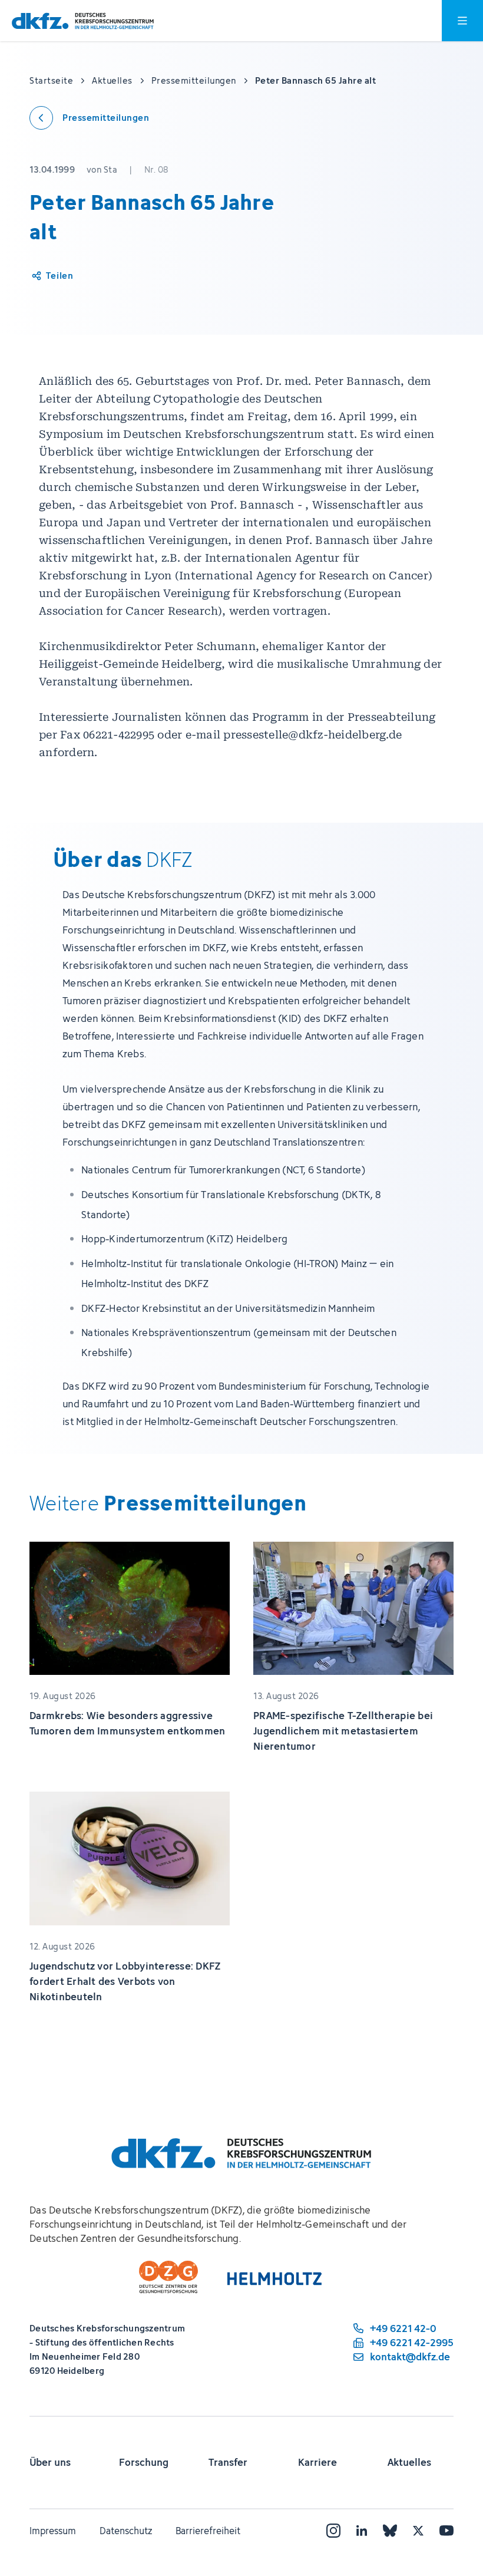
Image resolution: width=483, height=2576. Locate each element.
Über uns (50, 2462)
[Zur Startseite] (83, 21)
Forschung (144, 2462)
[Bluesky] (390, 2531)
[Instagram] (333, 2531)
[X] (418, 2531)
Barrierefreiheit (208, 2531)
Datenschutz (126, 2531)
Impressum (53, 2531)
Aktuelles (409, 2462)
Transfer (228, 2462)
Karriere (317, 2462)
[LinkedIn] (362, 2531)
